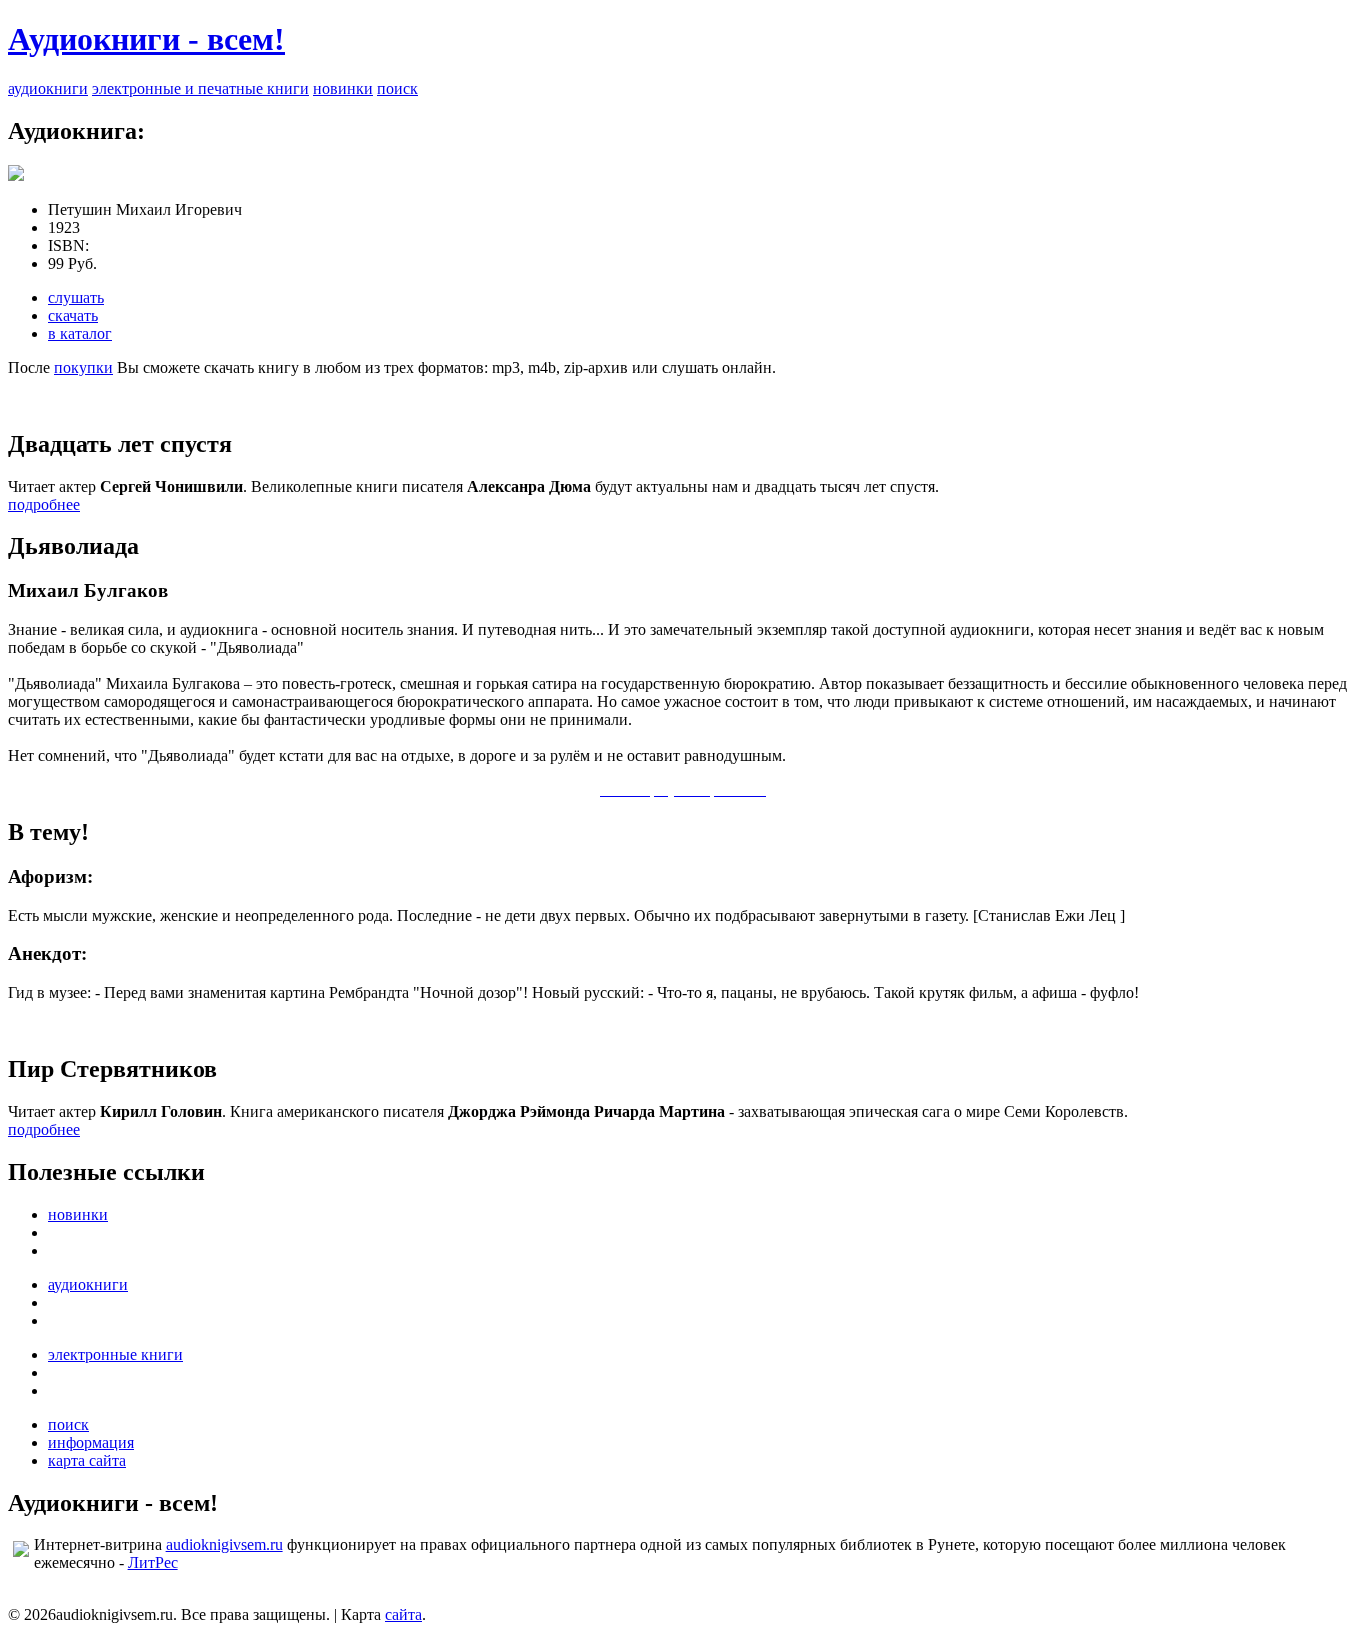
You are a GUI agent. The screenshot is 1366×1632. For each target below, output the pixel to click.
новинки (343, 88)
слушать (76, 297)
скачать (73, 315)
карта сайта (87, 1460)
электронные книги (115, 1354)
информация (91, 1442)
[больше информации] (16, 175)
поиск (397, 88)
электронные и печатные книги (200, 88)
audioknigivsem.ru (224, 1544)
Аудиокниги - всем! (146, 39)
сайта (403, 1614)
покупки (83, 367)
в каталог (80, 333)
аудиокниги (48, 88)
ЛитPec (153, 1562)
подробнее (44, 504)
